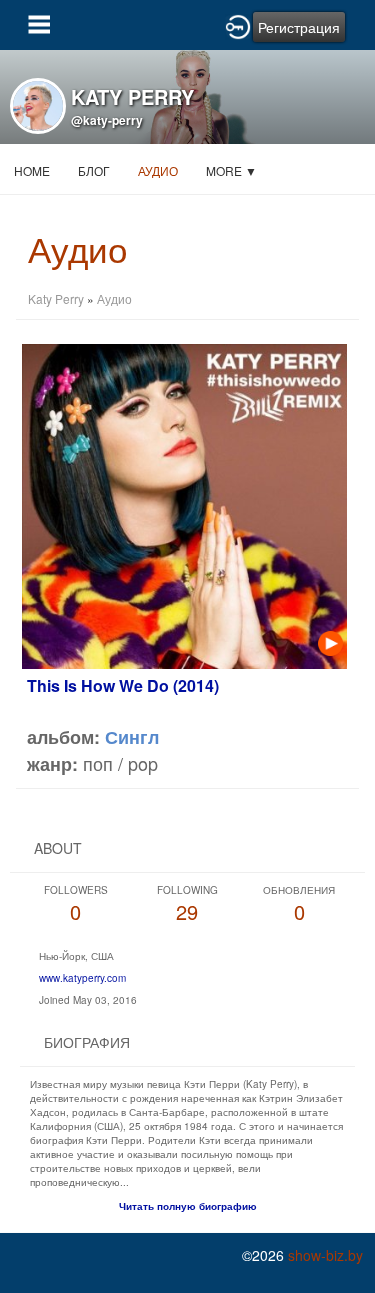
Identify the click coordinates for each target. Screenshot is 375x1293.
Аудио (158, 170)
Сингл (132, 737)
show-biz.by (325, 1255)
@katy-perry (107, 120)
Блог (94, 170)
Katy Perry (56, 298)
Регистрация (299, 27)
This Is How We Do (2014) (123, 685)
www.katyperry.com (82, 978)
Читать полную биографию (188, 1206)
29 (187, 904)
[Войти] (238, 25)
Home (32, 170)
